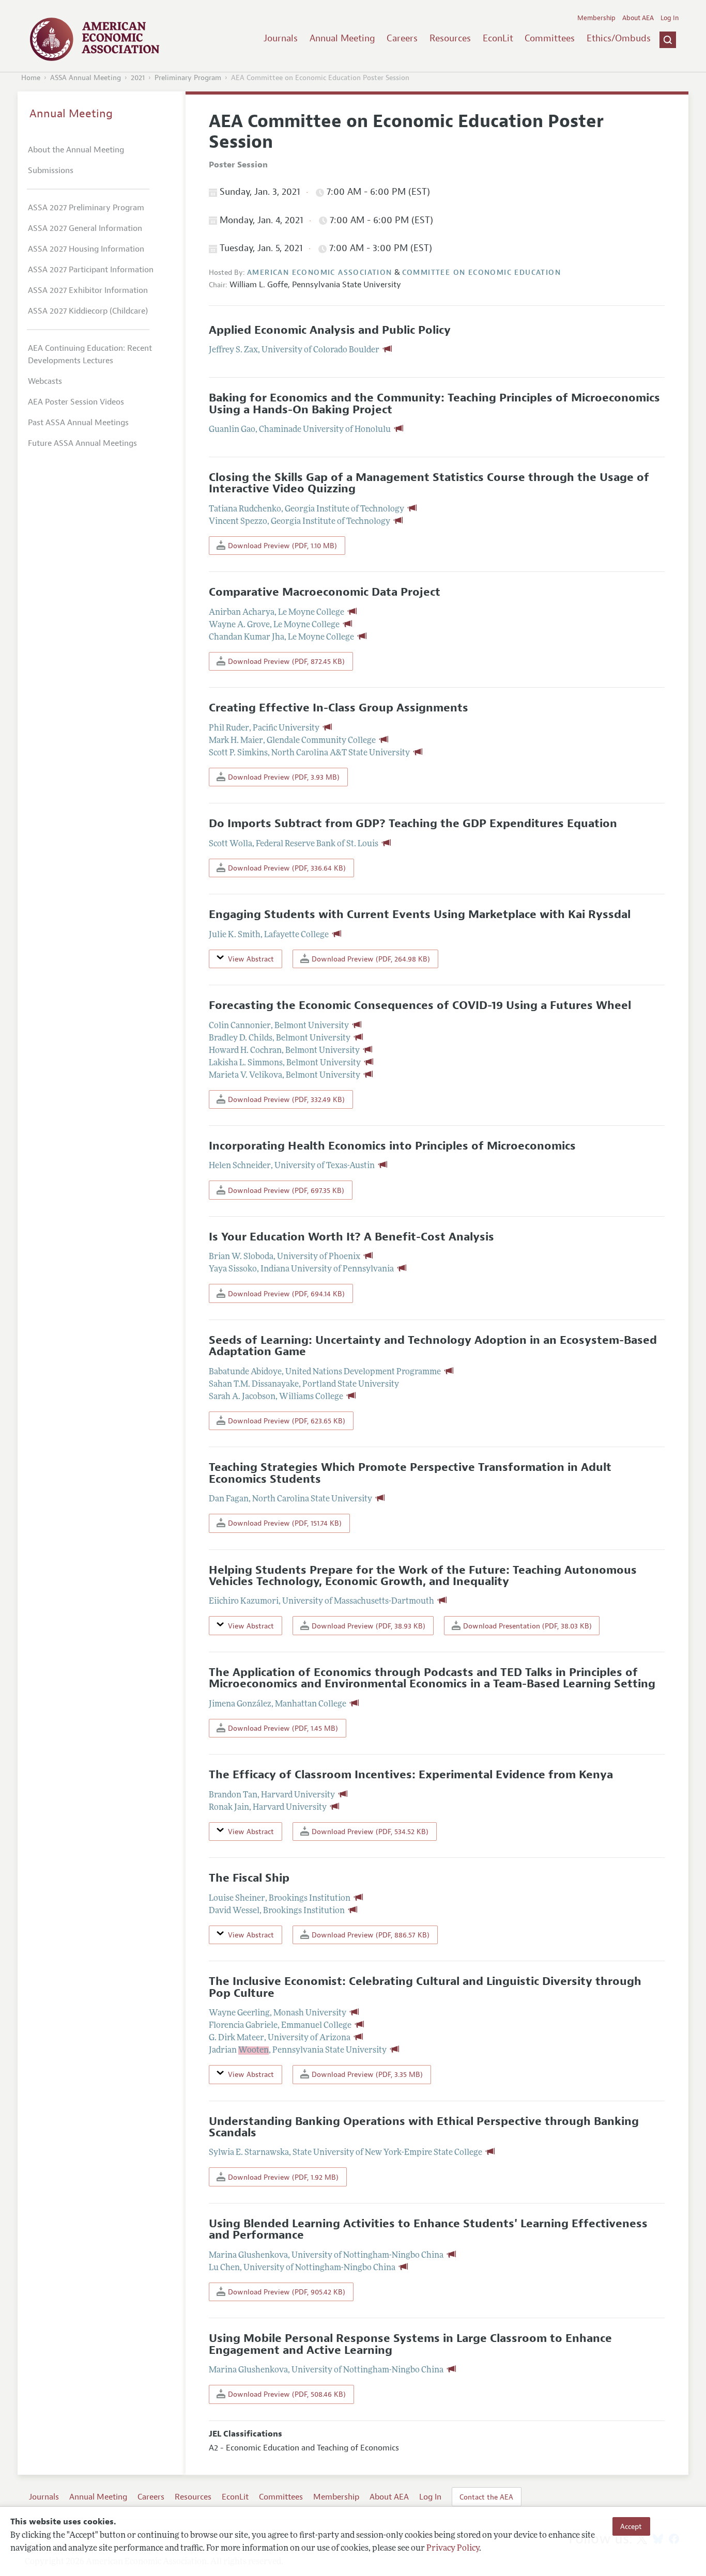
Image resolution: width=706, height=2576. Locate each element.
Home (31, 78)
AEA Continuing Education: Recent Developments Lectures (90, 354)
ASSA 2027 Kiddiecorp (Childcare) (88, 311)
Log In (670, 18)
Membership (596, 18)
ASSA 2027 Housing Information (86, 249)
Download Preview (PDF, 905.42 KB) (286, 2292)
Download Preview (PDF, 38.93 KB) (367, 1626)
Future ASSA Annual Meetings (82, 443)
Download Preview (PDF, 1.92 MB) (282, 2177)
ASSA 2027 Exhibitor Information (88, 290)
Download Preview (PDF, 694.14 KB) (285, 1294)
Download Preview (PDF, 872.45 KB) (285, 661)
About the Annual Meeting (76, 150)
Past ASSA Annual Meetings (78, 423)
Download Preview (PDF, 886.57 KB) (370, 1935)
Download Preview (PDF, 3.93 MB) (283, 777)
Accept (631, 2526)
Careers (402, 38)
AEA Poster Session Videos (76, 402)
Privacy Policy (453, 2549)
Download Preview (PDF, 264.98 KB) (370, 959)
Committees (550, 38)
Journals (281, 38)
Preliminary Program (188, 78)
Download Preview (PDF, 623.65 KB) (286, 1421)
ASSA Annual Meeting (86, 78)
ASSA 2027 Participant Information (91, 270)
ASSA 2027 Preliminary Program (86, 208)
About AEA (638, 18)
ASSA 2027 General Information (85, 228)
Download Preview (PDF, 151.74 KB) (284, 1523)
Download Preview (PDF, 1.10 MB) (281, 546)
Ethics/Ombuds (619, 38)
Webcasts (45, 381)
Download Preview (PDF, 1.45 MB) (282, 1728)
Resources (450, 38)
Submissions (51, 170)
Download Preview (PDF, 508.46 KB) (286, 2394)
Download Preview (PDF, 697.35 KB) (285, 1190)
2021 (138, 78)
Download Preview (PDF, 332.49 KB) (285, 1099)
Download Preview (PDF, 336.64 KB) (286, 868)
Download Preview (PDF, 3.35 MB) (366, 2074)
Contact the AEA (486, 2497)
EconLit (498, 38)
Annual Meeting (342, 38)
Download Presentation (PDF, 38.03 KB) (526, 1626)
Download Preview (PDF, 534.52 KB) (369, 1832)
